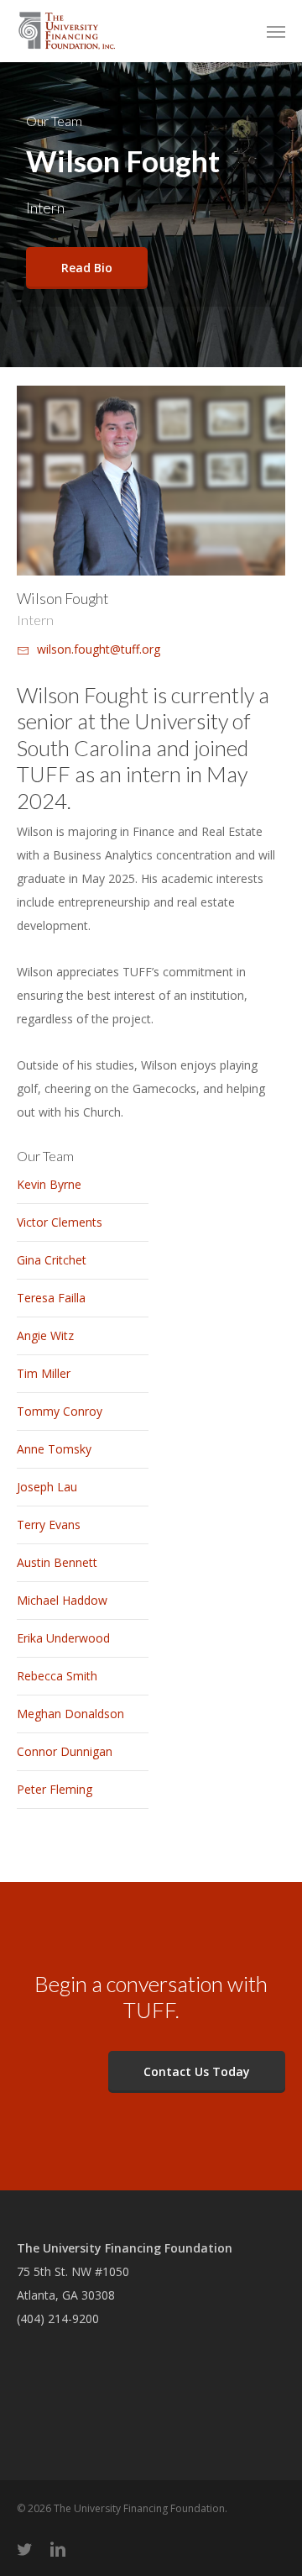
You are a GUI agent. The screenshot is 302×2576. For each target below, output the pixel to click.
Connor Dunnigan (65, 1751)
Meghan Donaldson (70, 1714)
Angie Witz (45, 1335)
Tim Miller (44, 1373)
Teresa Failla (51, 1298)
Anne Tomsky (54, 1449)
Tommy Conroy (60, 1411)
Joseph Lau (47, 1487)
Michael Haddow (62, 1600)
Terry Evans (49, 1525)
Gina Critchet (52, 1260)
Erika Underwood (63, 1638)
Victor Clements (60, 1222)
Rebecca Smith (57, 1676)
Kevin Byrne (49, 1184)
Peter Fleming (55, 1789)
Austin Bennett (57, 1562)
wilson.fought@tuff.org (99, 649)
